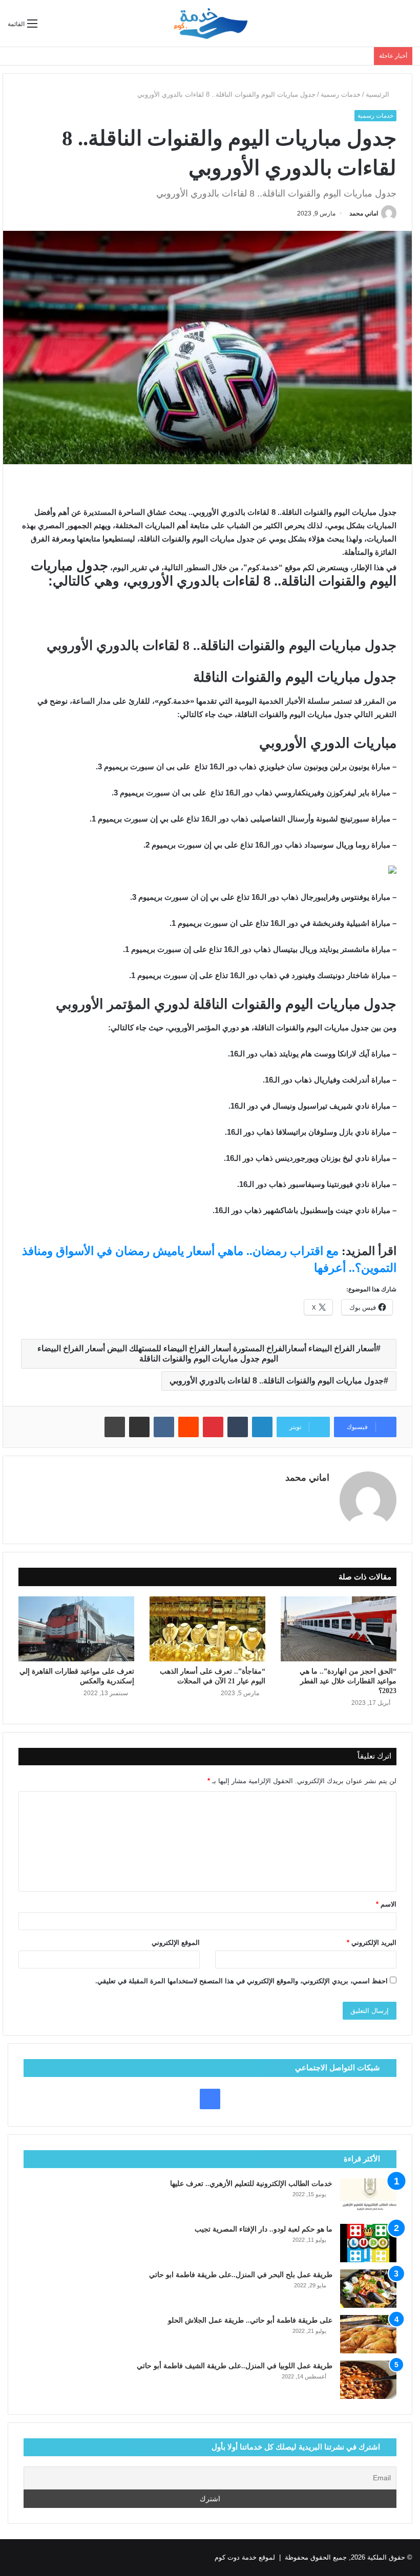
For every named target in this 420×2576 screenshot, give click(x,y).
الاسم (386, 1904)
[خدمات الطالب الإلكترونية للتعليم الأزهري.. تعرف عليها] (368, 2198)
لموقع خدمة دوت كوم (245, 2557)
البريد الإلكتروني (372, 1943)
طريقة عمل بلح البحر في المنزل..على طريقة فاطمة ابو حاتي (241, 2275)
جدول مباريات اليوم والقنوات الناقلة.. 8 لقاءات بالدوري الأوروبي (277, 1381)
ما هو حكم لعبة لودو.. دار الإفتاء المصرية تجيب (264, 2229)
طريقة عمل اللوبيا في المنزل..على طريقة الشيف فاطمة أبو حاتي (235, 2366)
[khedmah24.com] (210, 23)
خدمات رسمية (341, 94)
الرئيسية (379, 94)
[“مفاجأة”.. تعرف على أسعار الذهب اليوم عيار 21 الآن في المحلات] (207, 1629)
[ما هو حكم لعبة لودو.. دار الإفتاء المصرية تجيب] (368, 2243)
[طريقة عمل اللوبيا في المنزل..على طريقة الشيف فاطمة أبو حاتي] (368, 2380)
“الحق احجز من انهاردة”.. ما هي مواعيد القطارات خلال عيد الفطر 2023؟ (348, 1681)
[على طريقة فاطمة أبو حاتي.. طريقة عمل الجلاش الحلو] (368, 2334)
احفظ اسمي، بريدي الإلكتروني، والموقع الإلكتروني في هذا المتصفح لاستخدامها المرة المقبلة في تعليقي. (241, 1981)
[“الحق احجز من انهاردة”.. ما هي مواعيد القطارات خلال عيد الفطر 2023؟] (339, 1629)
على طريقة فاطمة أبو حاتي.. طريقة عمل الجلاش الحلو (250, 2320)
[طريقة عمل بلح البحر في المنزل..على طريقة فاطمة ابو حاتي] (368, 2289)
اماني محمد (364, 213)
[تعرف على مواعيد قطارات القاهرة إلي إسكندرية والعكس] (76, 1629)
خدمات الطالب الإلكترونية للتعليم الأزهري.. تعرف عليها (251, 2184)
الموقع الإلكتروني (176, 1943)
